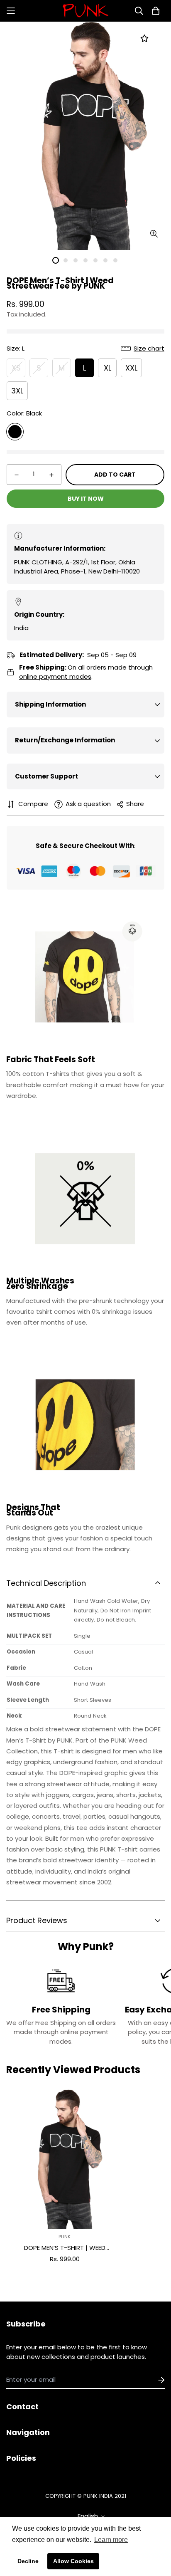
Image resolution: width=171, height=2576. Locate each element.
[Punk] (85, 11)
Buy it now (86, 499)
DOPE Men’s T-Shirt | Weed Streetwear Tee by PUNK (65, 2248)
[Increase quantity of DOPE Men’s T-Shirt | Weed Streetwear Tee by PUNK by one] (51, 475)
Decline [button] (28, 2561)
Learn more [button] (111, 2540)
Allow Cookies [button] (73, 2561)
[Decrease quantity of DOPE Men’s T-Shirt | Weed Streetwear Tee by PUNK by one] (17, 475)
